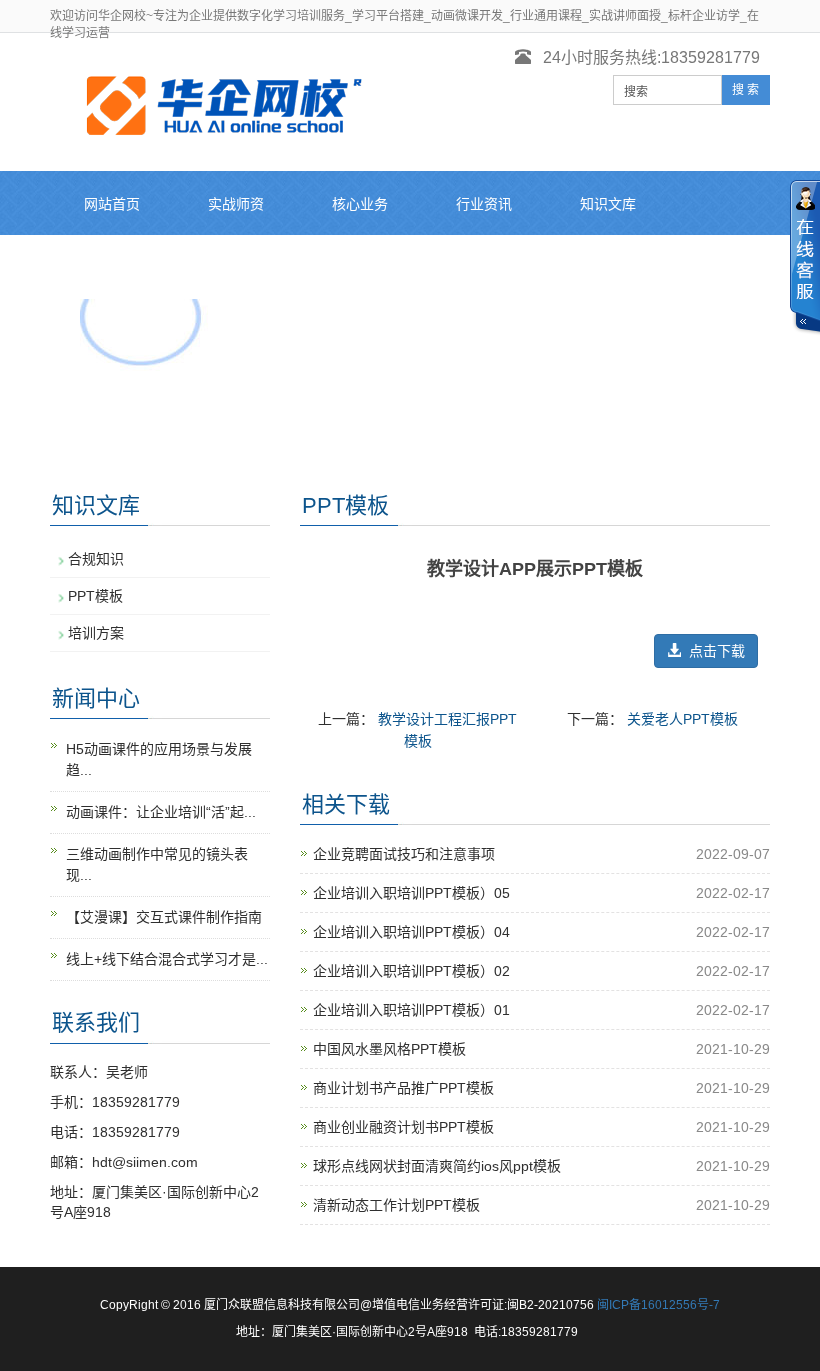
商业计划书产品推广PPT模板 (403, 1088)
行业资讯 (484, 204)
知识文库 (608, 204)
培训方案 (96, 633)
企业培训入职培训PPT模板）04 (411, 932)
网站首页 (112, 204)
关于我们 (360, 268)
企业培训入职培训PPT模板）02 (411, 971)
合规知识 (96, 559)
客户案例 (112, 268)
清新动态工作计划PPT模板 (396, 1205)
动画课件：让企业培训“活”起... (161, 812)
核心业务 (360, 204)
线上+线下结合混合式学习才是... (167, 959)
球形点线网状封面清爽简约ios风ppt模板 (437, 1166)
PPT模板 (95, 596)
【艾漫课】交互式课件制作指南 (164, 917)
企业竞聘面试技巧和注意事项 (404, 854)
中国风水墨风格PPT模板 (389, 1049)
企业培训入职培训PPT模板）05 (411, 893)
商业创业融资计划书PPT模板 (403, 1127)
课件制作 (236, 268)
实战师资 (236, 204)
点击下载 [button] (713, 651)
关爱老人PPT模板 (682, 719)
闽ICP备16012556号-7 (658, 1305)
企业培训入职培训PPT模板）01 (411, 1010)
